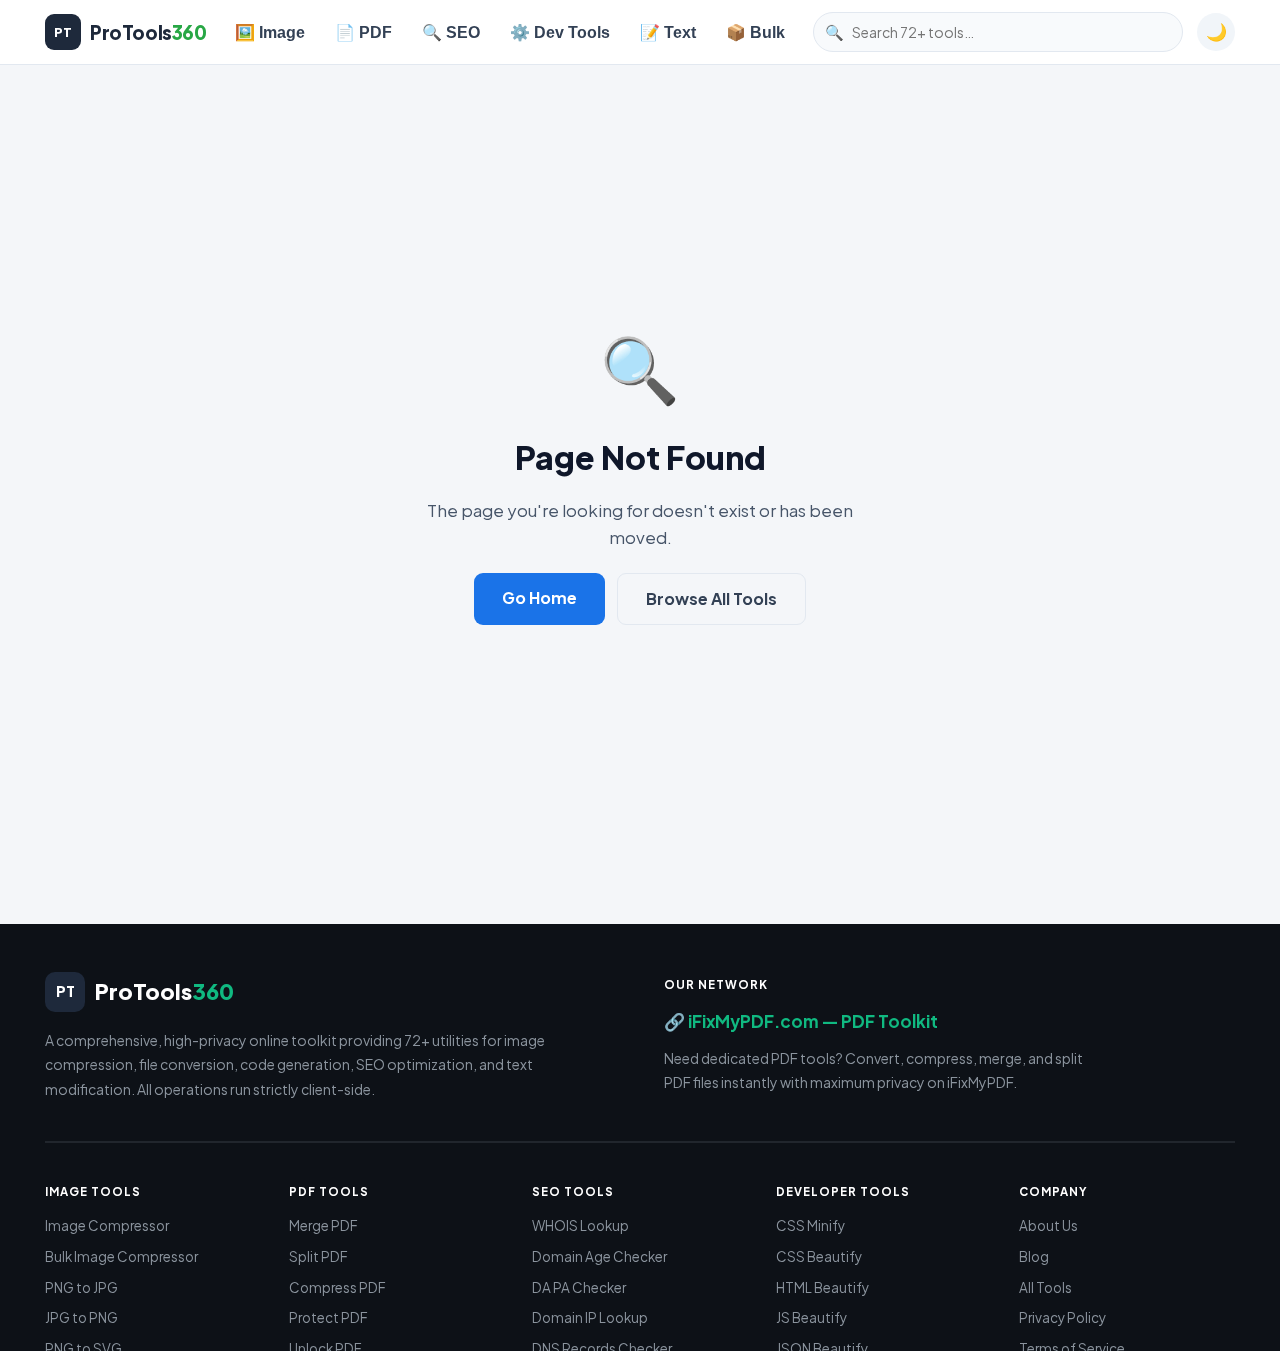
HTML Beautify (822, 1287)
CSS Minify (810, 1225)
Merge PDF (323, 1225)
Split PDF (318, 1256)
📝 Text (668, 32)
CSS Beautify (819, 1256)
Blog (1034, 1256)
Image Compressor (107, 1225)
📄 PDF (363, 32)
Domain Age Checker (599, 1256)
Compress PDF (337, 1287)
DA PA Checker (579, 1287)
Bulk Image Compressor (121, 1256)
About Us (1048, 1225)
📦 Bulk (755, 32)
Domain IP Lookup (590, 1317)
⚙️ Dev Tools (560, 32)
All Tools (1045, 1287)
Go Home (539, 597)
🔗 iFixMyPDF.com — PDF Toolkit (801, 1021)
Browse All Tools (711, 598)
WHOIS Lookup (580, 1225)
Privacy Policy (1062, 1317)
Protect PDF (328, 1317)
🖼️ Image (270, 32)
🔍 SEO (451, 32)
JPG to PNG (81, 1317)
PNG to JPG (81, 1287)
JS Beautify (811, 1317)
